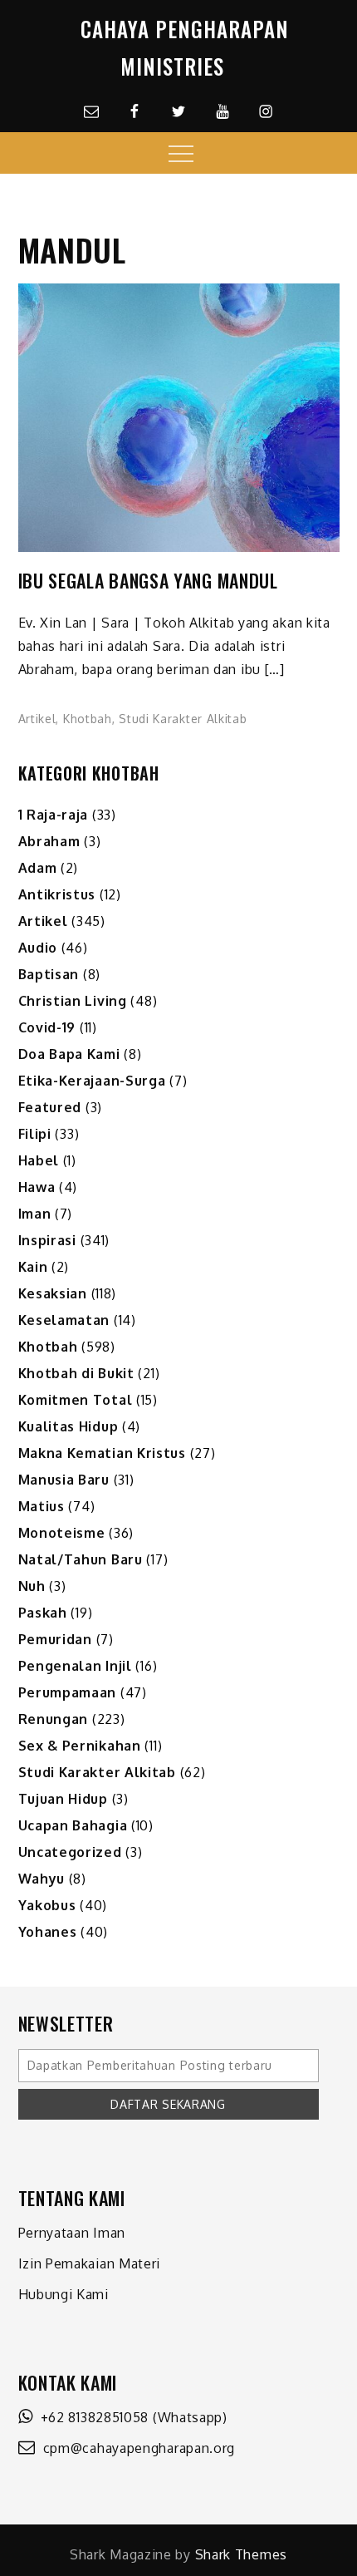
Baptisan (49, 974)
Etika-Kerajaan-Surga (92, 1081)
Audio (38, 948)
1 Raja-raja (54, 815)
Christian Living (73, 1001)
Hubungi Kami (64, 2294)
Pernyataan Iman (72, 2233)
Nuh (32, 1586)
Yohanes (48, 1932)
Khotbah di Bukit (76, 1373)
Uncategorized (70, 1852)
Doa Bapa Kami (69, 1054)
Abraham (49, 841)
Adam (38, 868)
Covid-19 (47, 1027)
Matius (42, 1506)
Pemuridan (55, 1639)
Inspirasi (47, 1240)
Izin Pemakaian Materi (90, 2263)
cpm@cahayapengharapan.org (135, 2448)
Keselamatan (64, 1320)
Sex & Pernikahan (80, 1746)
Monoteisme (62, 1533)
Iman (35, 1214)
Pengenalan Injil (75, 1666)
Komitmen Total (76, 1400)
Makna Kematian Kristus (102, 1453)
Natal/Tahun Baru (81, 1559)
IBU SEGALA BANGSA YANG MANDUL (148, 581)
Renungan (54, 1719)
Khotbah (88, 719)
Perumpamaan (68, 1692)
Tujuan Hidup (63, 1799)
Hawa (37, 1187)
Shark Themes (241, 2554)
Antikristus (57, 894)
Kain (33, 1267)
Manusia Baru (64, 1480)
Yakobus (47, 1905)
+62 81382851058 (90, 2417)
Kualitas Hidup (68, 1426)
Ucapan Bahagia (73, 1825)
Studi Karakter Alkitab (183, 719)
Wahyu (42, 1879)
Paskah (43, 1613)
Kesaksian (53, 1293)
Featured (50, 1107)
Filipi (35, 1134)
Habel (39, 1160)
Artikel (37, 719)
